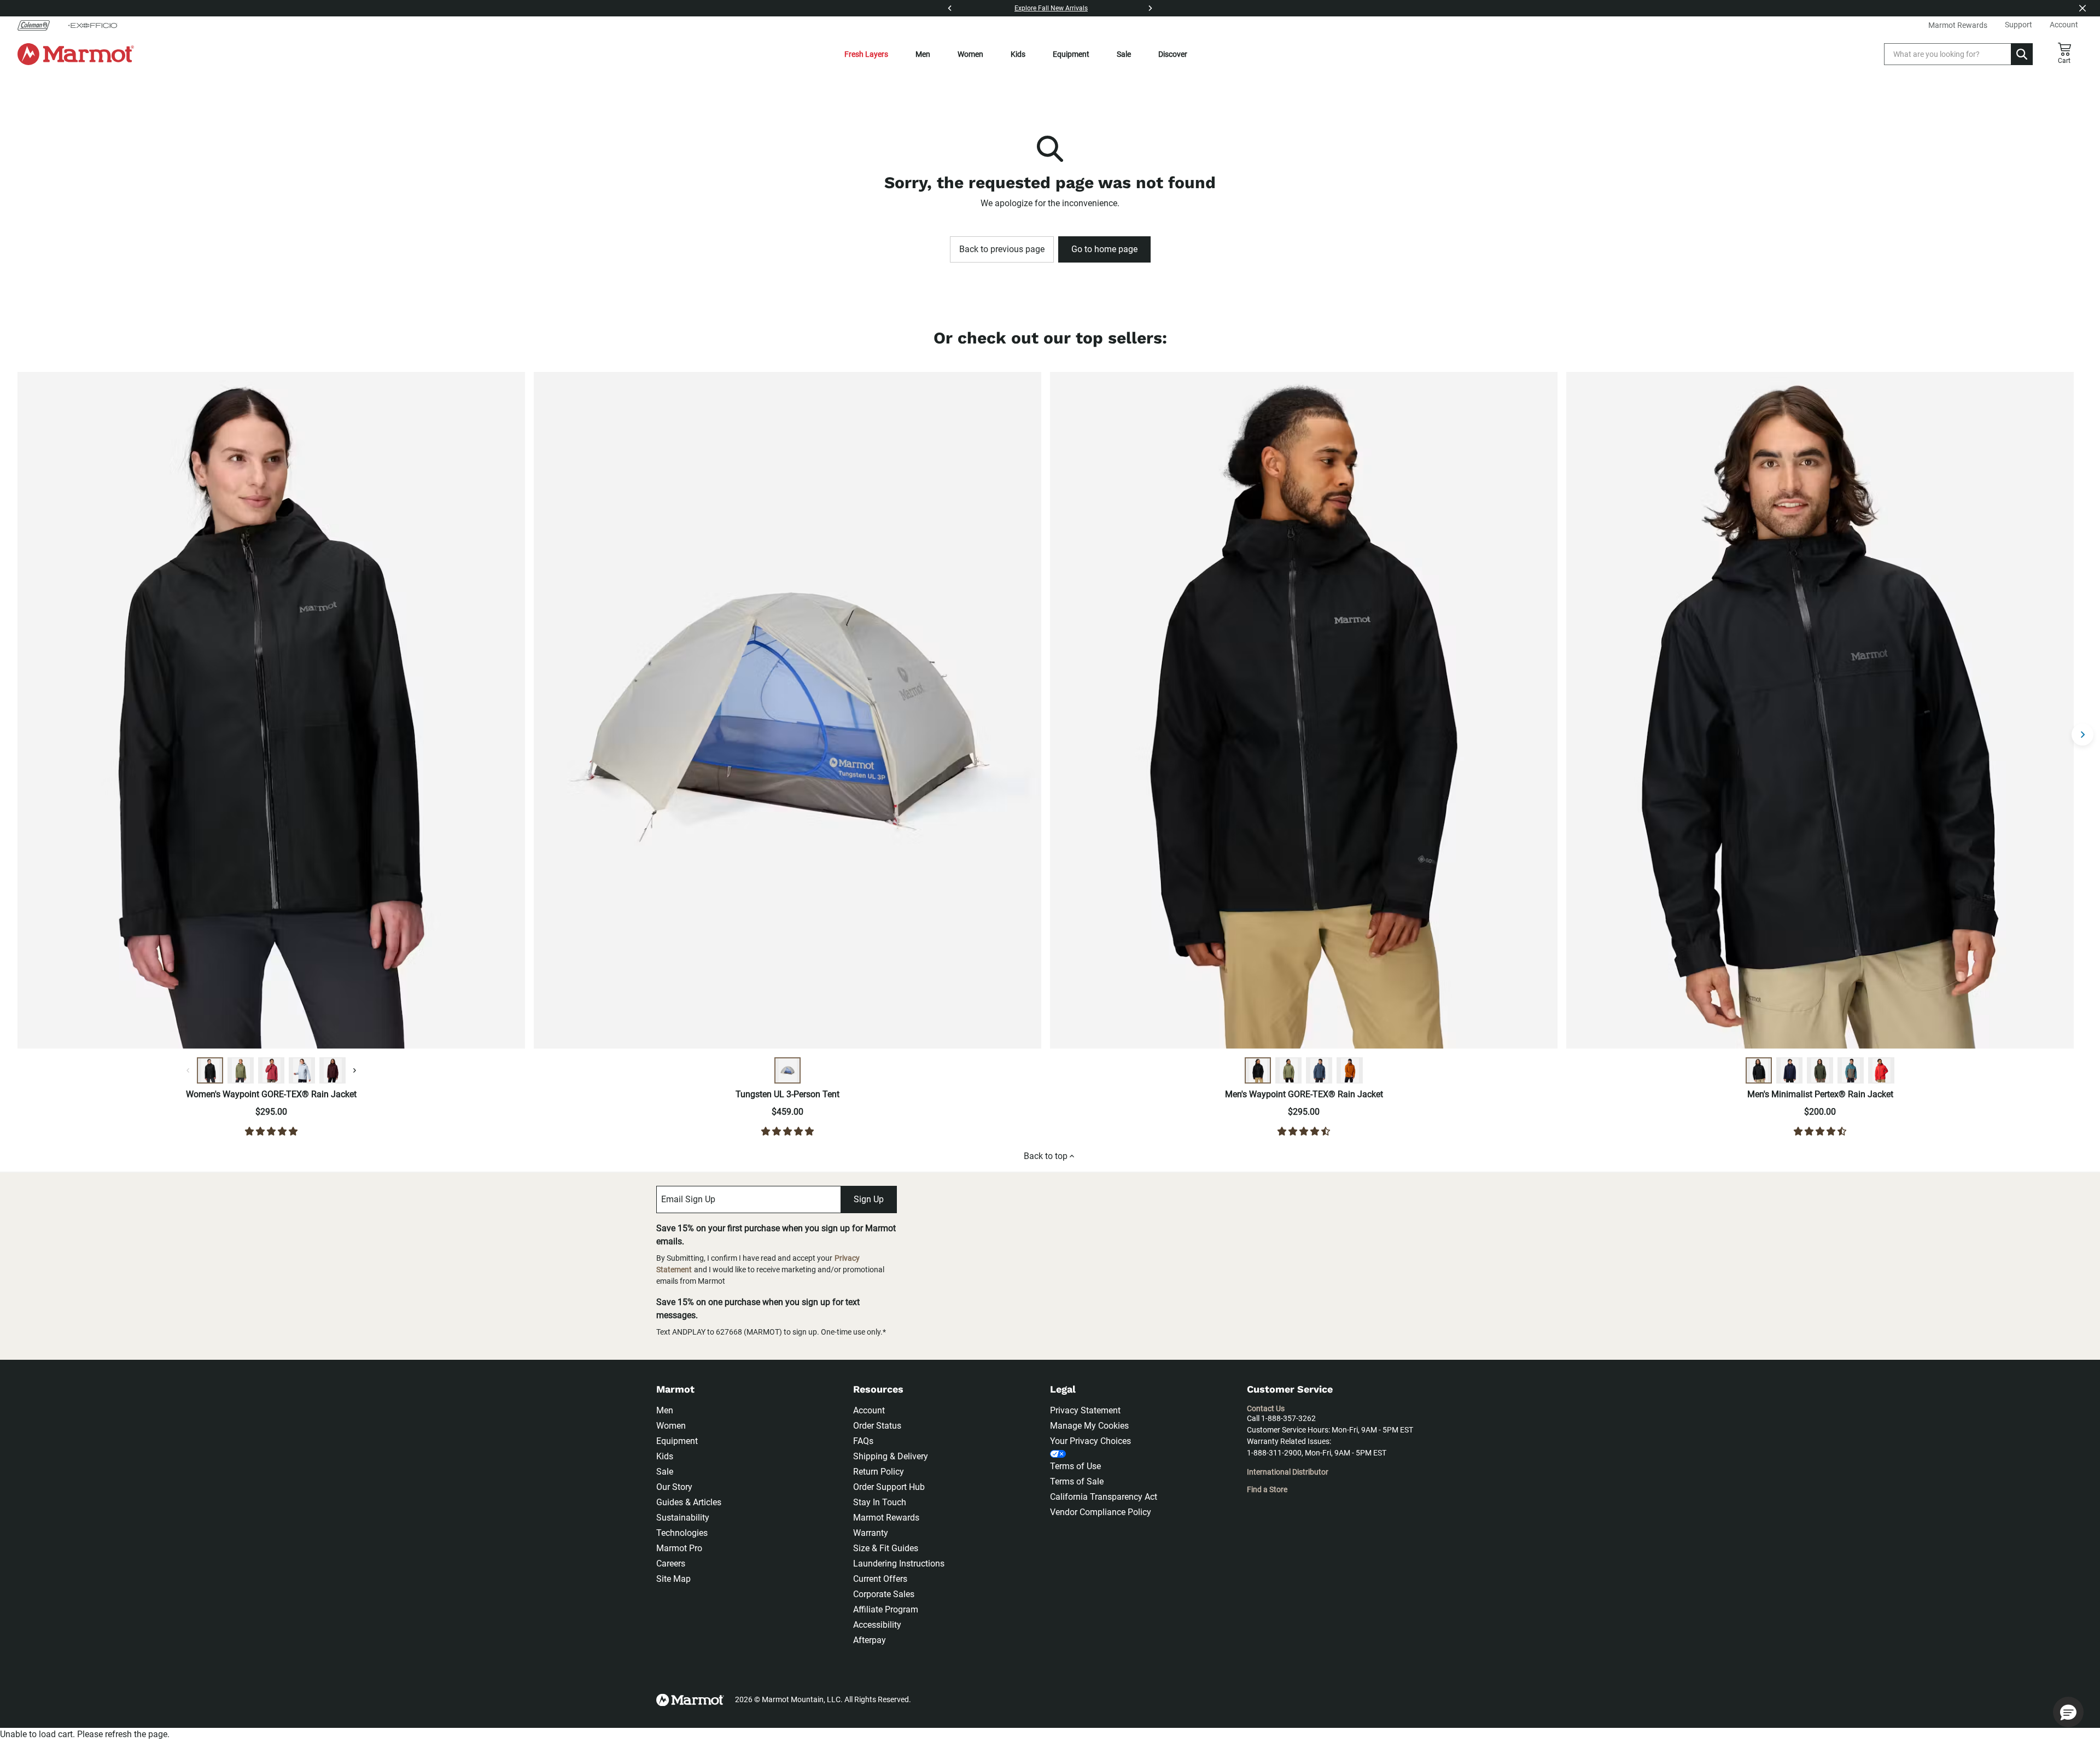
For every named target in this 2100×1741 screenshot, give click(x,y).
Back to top (1046, 1156)
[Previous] (950, 8)
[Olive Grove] (241, 1070)
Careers (671, 1564)
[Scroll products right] (2082, 735)
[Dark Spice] (1350, 1070)
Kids (1018, 54)
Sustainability (683, 1518)
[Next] (1150, 8)
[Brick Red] (1881, 1070)
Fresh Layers (866, 54)
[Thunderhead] (1319, 1070)
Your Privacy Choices (1090, 1441)
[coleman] (38, 25)
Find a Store (1267, 1489)
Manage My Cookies (1089, 1426)
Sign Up (869, 1199)
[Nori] (1820, 1070)
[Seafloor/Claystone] (1851, 1070)
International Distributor (1288, 1472)
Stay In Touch (880, 1502)
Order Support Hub (889, 1487)
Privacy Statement (1085, 1410)
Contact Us (1266, 1408)
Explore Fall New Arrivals (1051, 8)
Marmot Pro (679, 1548)
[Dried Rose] (271, 1070)
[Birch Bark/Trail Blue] (787, 1070)
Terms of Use (1075, 1466)
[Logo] (76, 54)
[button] (2068, 1712)
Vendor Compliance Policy (1101, 1512)
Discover (1173, 54)
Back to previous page (1002, 249)
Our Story (674, 1487)
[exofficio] (92, 25)
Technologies (682, 1533)
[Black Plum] (332, 1070)
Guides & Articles (689, 1502)
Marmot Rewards (886, 1518)
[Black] (210, 1070)
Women (970, 54)
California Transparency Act (1104, 1497)
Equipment (1071, 54)
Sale (1124, 54)
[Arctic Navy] (1789, 1070)
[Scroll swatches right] (354, 1070)
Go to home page (1104, 249)
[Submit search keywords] (2022, 54)
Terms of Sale (1077, 1481)
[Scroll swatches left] (188, 1070)
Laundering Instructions (899, 1564)
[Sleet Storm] (302, 1070)
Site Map (673, 1579)
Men (923, 54)
